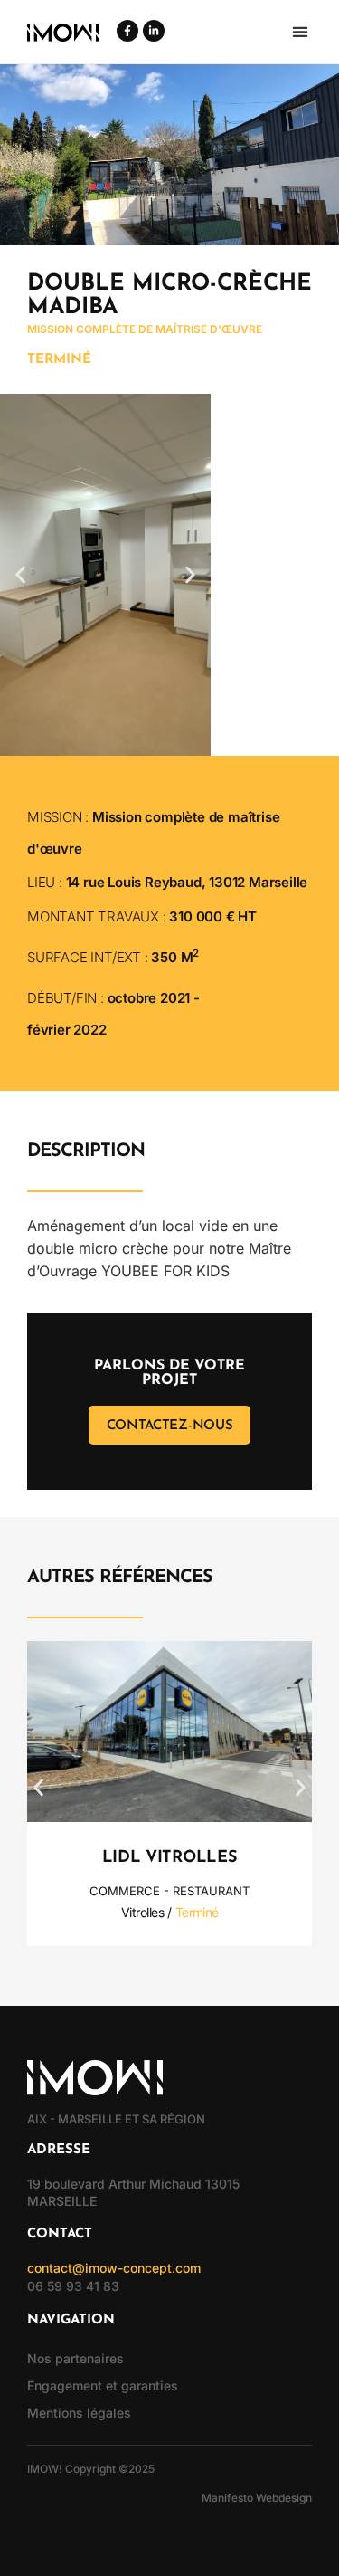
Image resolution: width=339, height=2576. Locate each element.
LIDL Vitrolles (170, 1858)
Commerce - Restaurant (169, 1891)
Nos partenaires (75, 2358)
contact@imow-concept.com (114, 2268)
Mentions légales (79, 2413)
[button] (300, 32)
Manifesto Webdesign (257, 2498)
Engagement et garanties (103, 2385)
